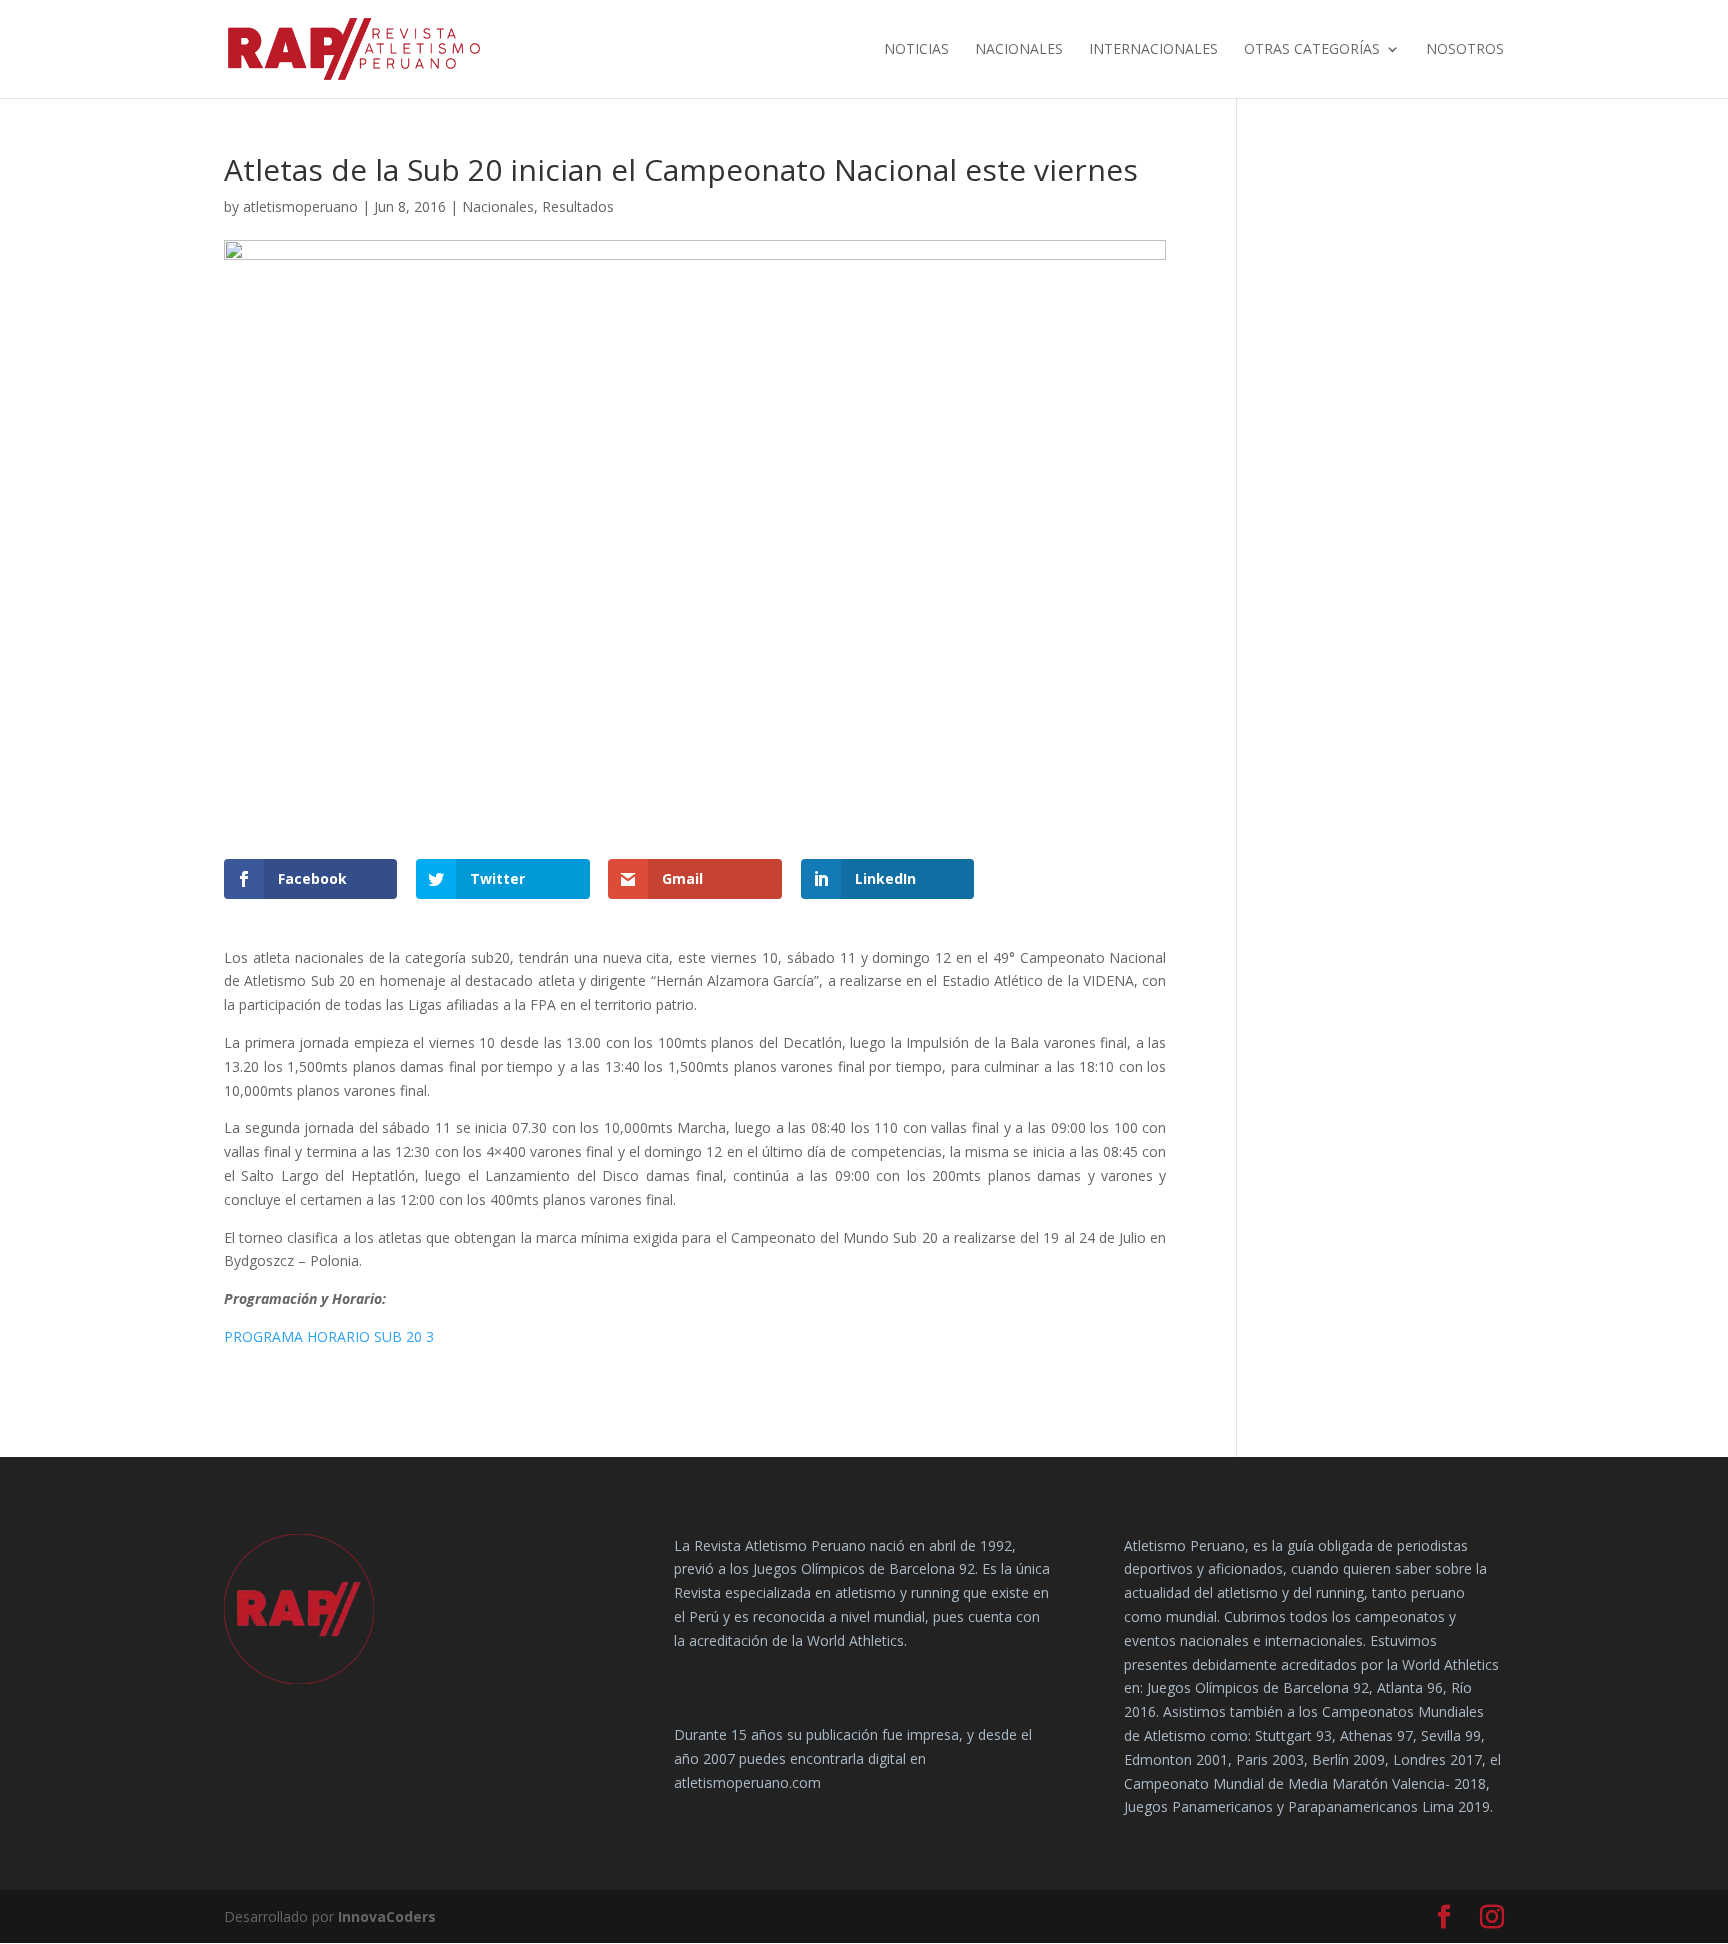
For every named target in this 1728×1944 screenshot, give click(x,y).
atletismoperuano (300, 206)
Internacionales (1153, 50)
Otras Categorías (1312, 50)
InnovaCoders (387, 1916)
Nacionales (1019, 50)
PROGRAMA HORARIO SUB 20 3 (329, 1336)
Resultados (578, 206)
